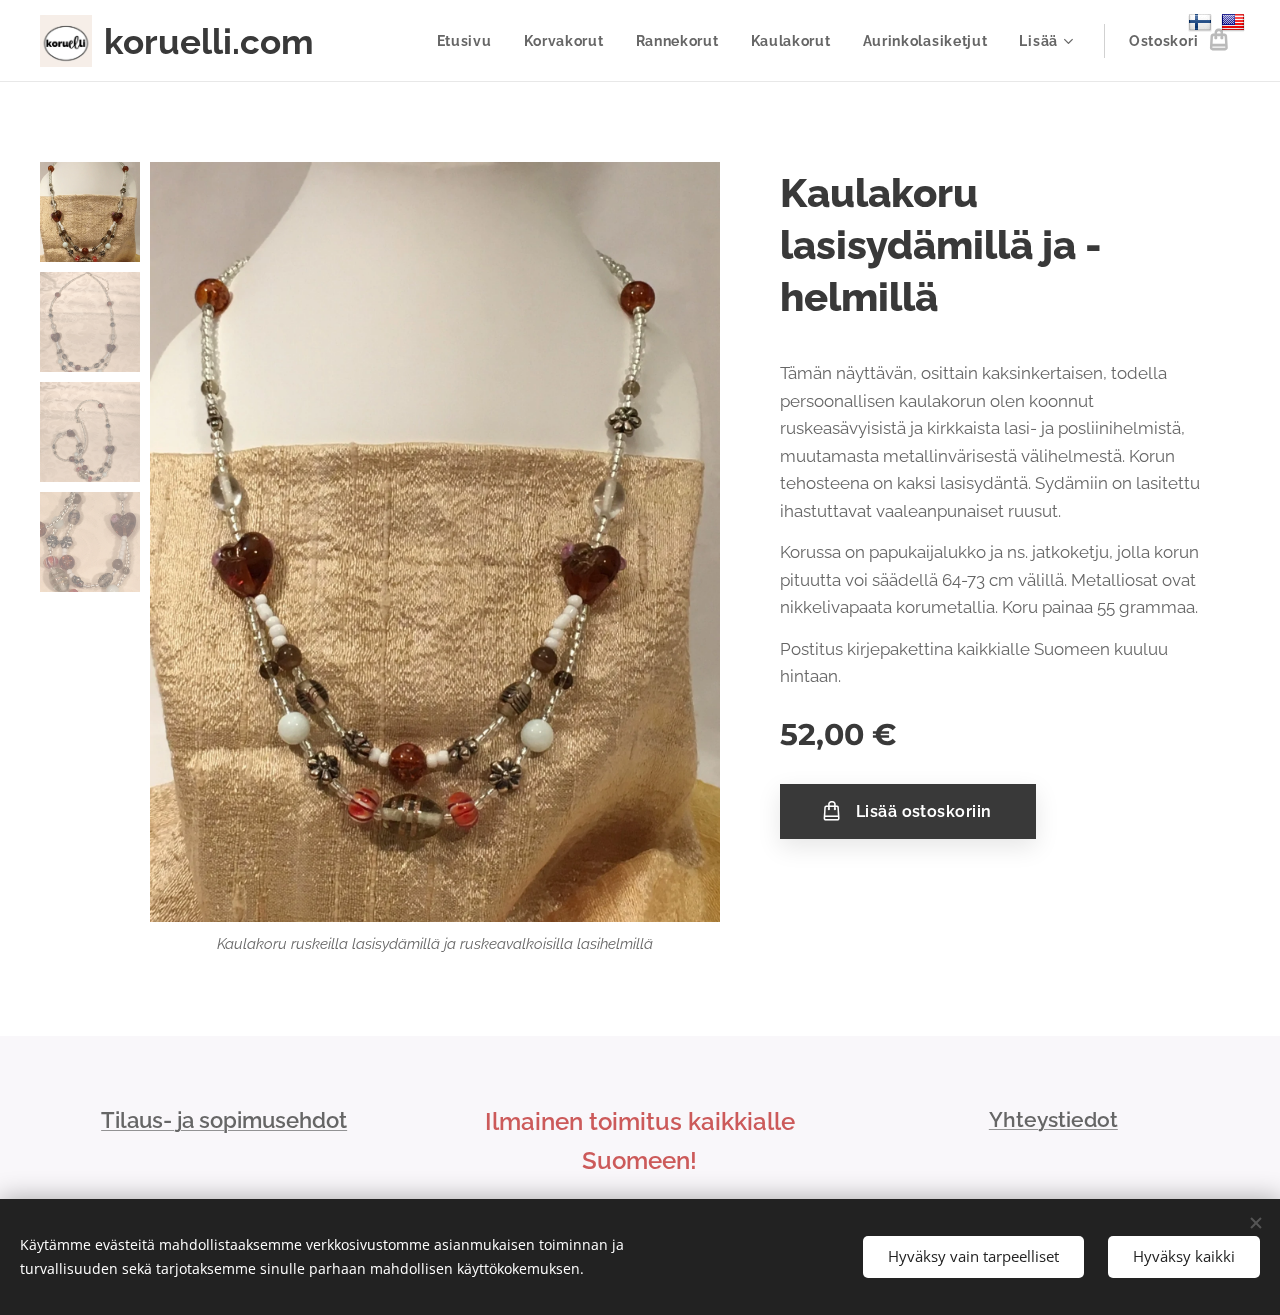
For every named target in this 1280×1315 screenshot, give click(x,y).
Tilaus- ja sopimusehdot (224, 1120)
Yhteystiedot (1053, 1119)
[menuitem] (470, 41)
